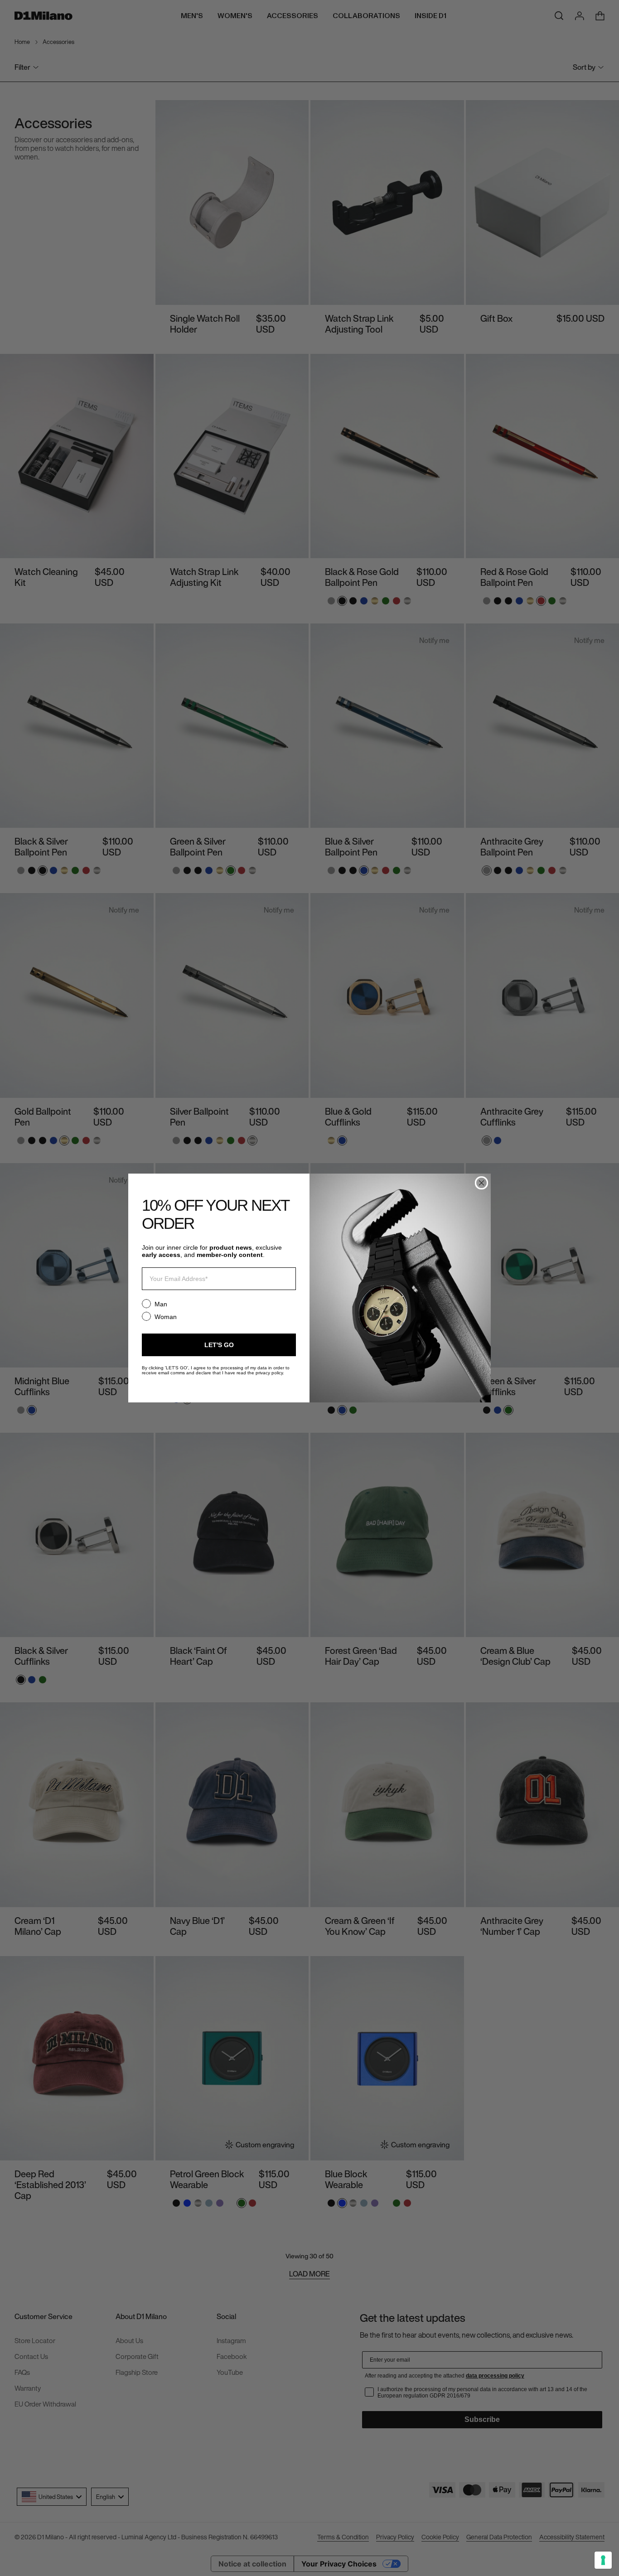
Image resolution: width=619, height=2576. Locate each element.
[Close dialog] (481, 1183)
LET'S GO (219, 1345)
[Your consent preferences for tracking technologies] (603, 2560)
